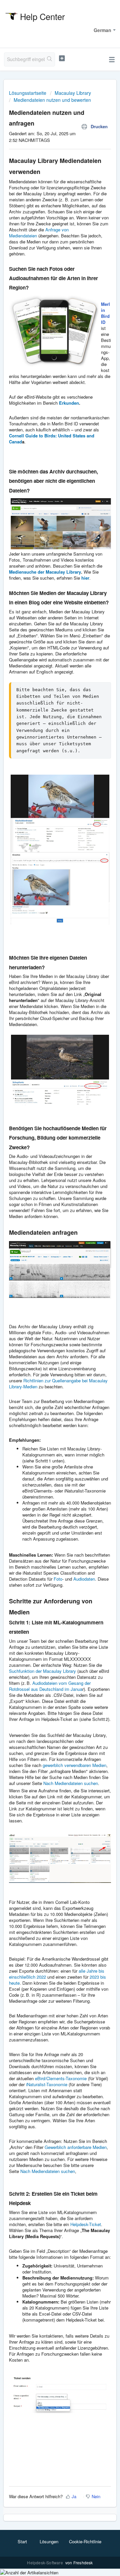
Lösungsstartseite (28, 93)
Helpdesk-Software (45, 2562)
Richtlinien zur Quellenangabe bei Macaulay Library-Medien (58, 1383)
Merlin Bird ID (105, 313)
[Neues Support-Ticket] (62, 58)
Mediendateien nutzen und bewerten (52, 100)
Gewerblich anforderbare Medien (76, 2147)
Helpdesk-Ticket (86, 2224)
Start (22, 2541)
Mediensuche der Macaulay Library (45, 572)
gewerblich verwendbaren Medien (74, 1765)
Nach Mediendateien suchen (71, 1783)
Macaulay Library (73, 93)
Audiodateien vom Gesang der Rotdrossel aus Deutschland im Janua (50, 1686)
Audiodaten (84, 1579)
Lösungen (49, 2541)
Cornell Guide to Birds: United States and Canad (52, 439)
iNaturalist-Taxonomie (47, 2084)
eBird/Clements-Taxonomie (60, 2078)
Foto (58, 1579)
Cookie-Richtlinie (85, 2541)
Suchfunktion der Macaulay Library (42, 1671)
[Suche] (50, 59)
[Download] (48, 1328)
